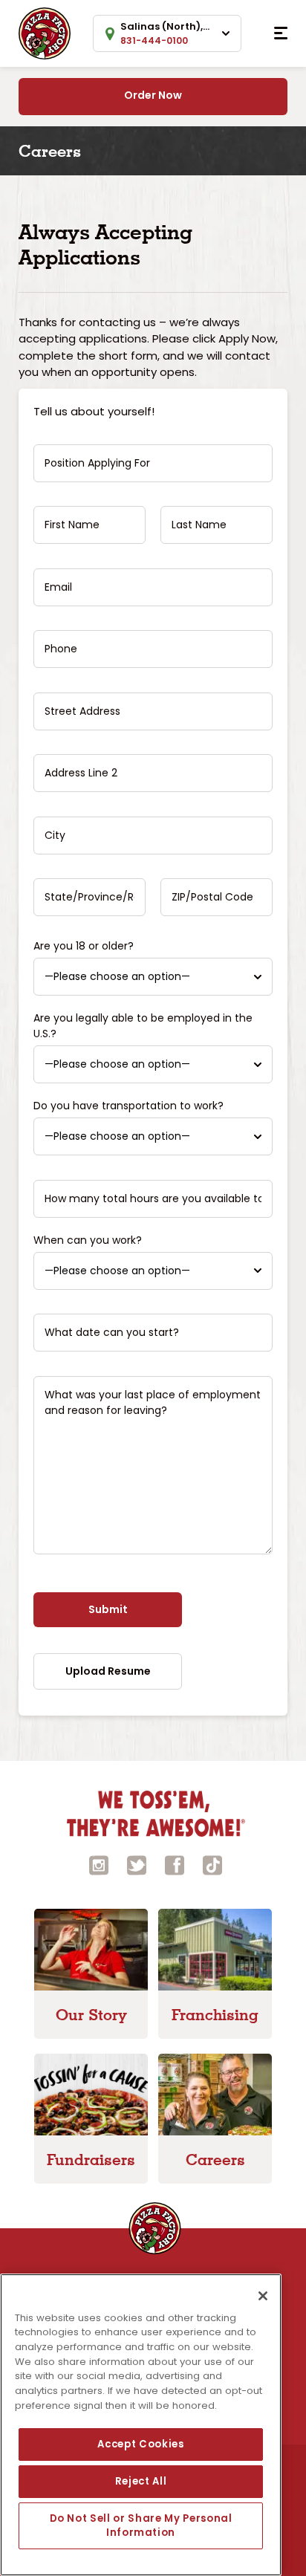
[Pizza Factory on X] (137, 1865)
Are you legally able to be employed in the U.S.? (143, 1026)
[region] (141, 2425)
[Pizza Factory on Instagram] (99, 1865)
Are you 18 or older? (84, 946)
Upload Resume (108, 1671)
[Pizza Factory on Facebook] (175, 1865)
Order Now (153, 95)
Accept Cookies (140, 2444)
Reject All (141, 2481)
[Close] (263, 2296)
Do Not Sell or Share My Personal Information (141, 2525)
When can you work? (88, 1240)
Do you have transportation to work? (128, 1106)
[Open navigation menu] (281, 33)
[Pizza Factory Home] (45, 32)
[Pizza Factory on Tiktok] (212, 1865)
